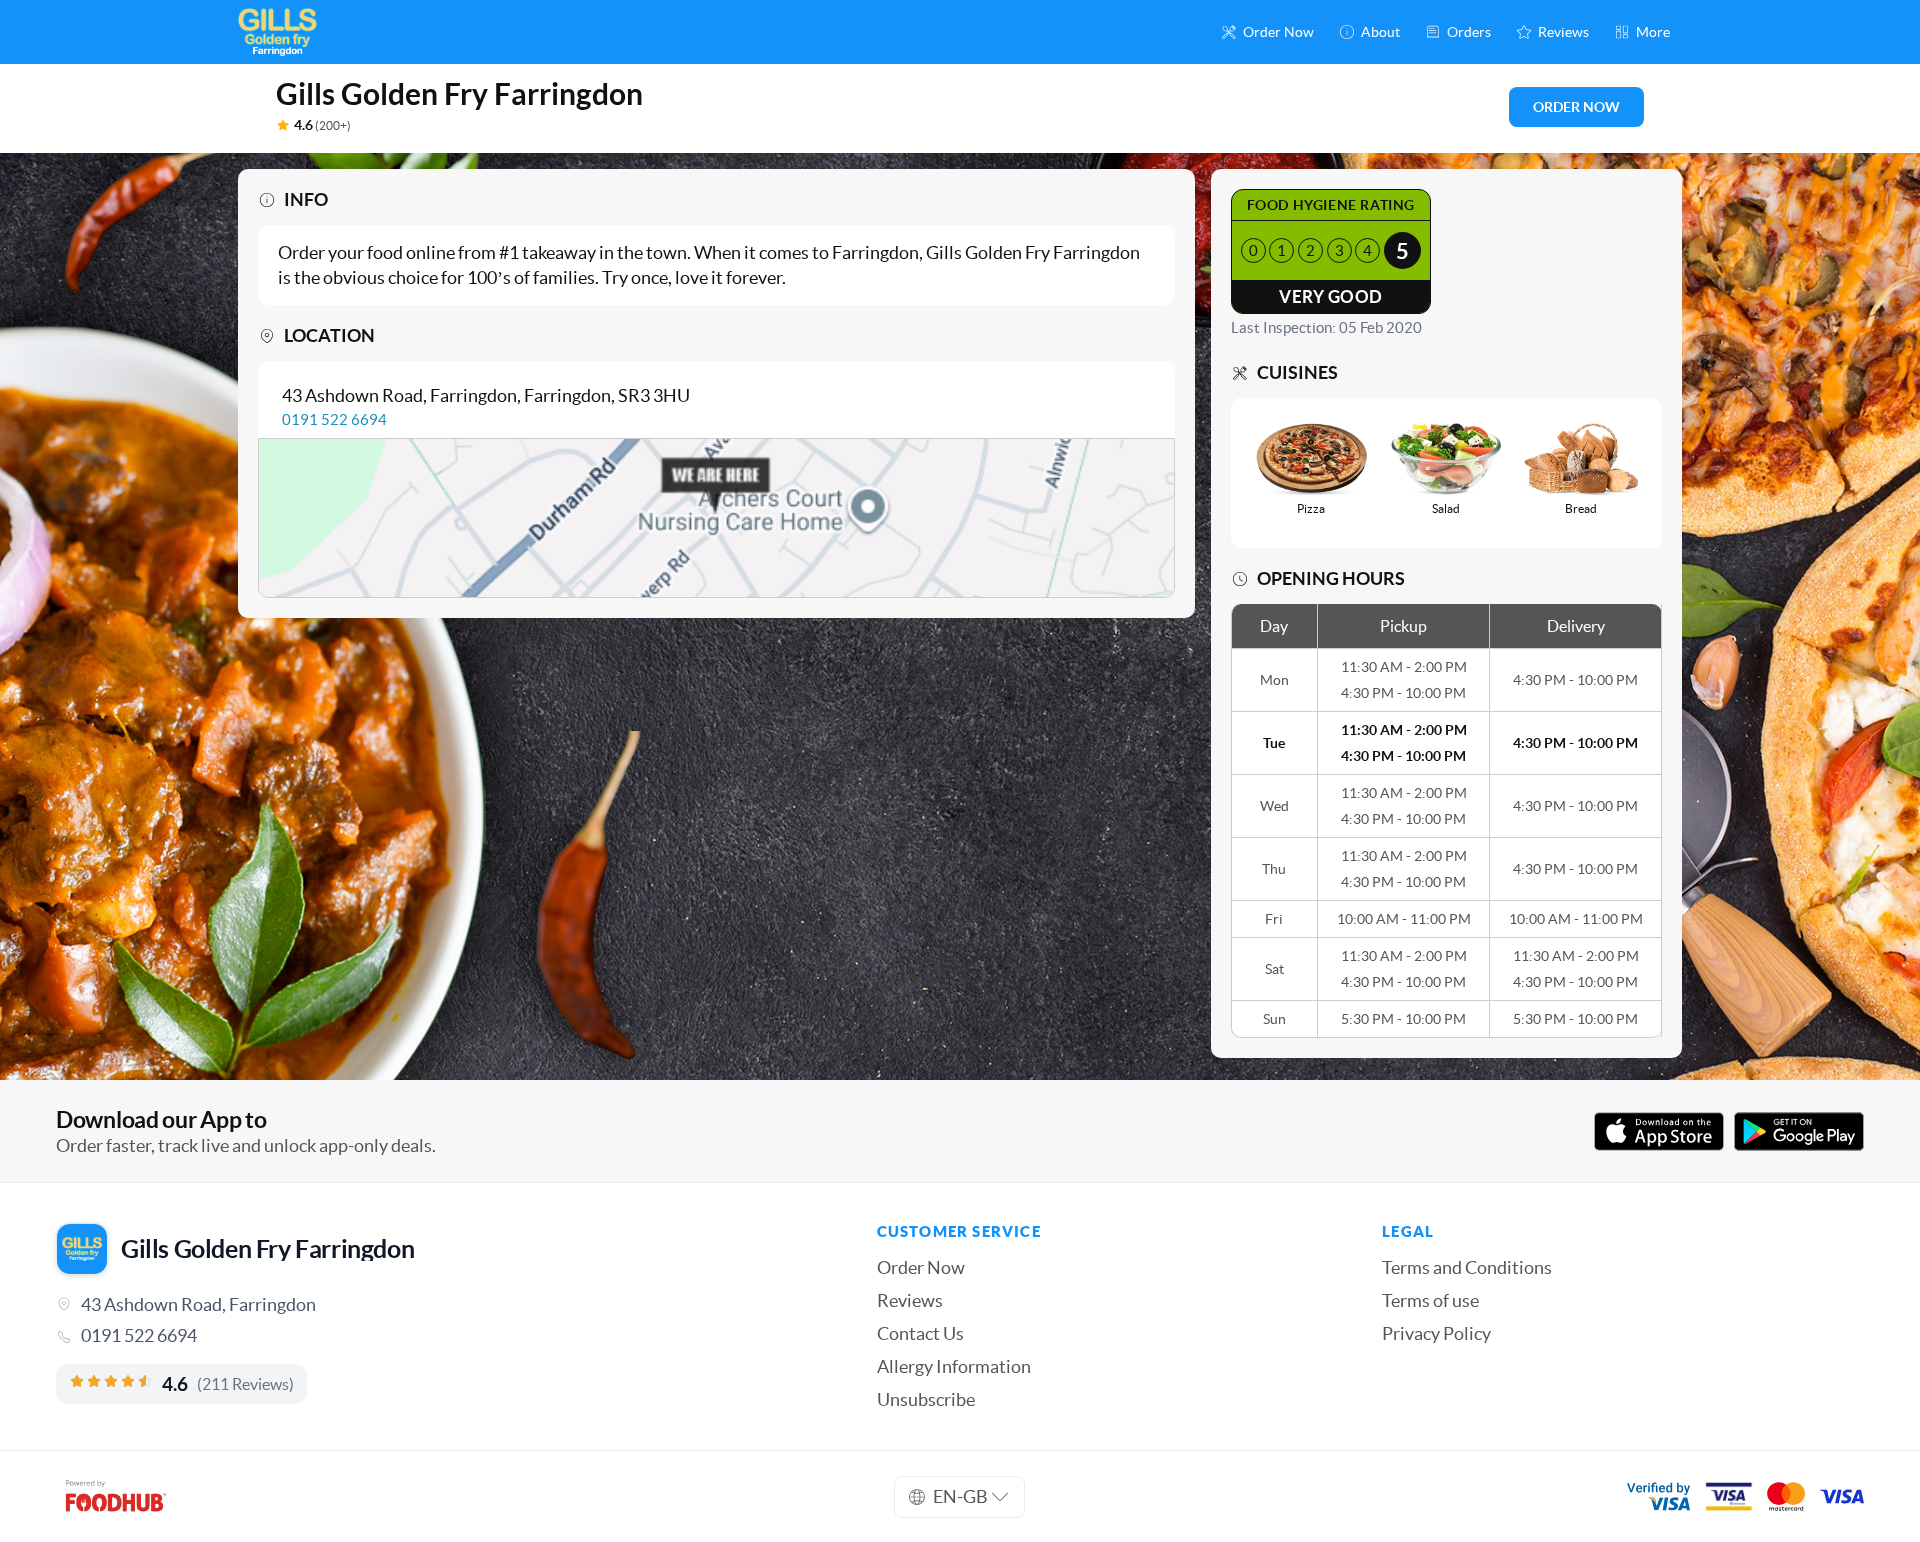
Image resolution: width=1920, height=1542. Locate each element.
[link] (438, 1336)
